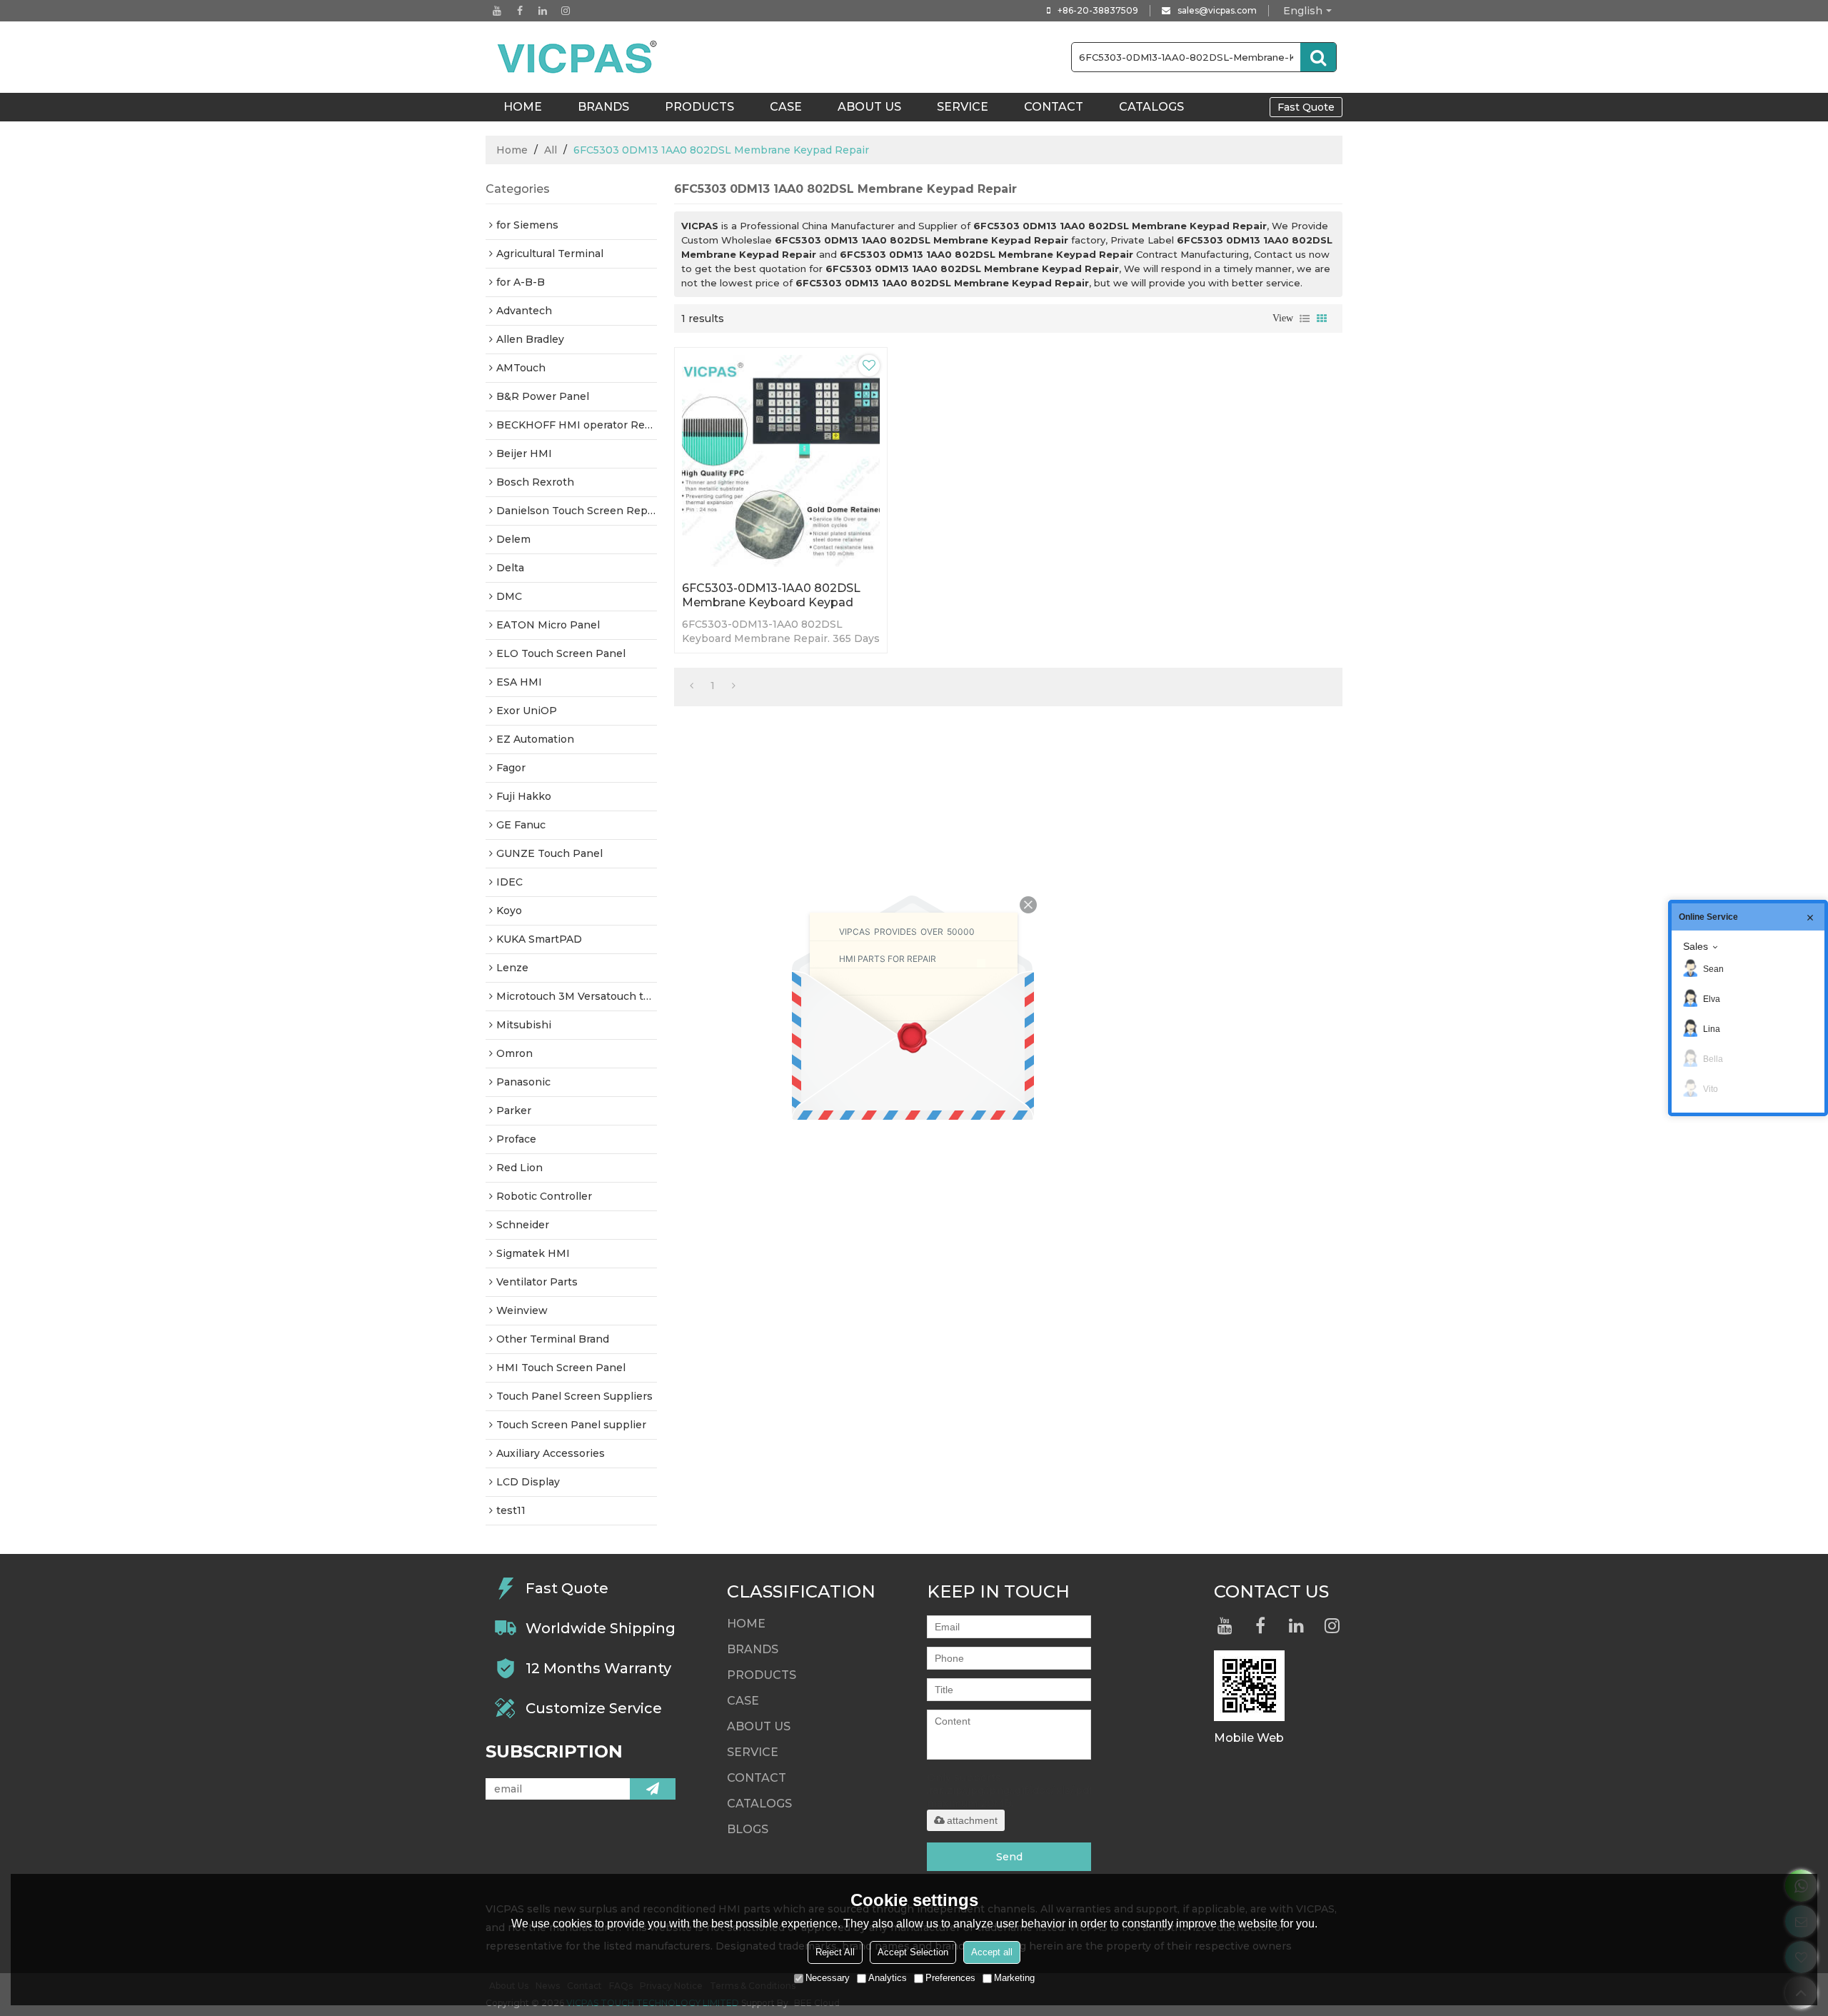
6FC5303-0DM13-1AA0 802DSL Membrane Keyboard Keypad (771, 595)
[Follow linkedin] (543, 11)
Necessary (828, 1978)
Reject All (835, 1952)
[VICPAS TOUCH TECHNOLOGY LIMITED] (578, 57)
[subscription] (653, 1789)
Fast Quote (1306, 107)
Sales (1696, 946)
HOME (523, 107)
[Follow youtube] (497, 11)
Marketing (1014, 1978)
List (1305, 319)
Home (512, 150)
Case (786, 107)
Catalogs (1151, 107)
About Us (869, 107)
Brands (603, 107)
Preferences (950, 1978)
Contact (1054, 107)
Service (963, 107)
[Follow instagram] (566, 11)
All (551, 150)
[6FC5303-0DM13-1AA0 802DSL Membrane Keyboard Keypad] (781, 461)
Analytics (888, 1978)
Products (699, 107)
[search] (1318, 57)
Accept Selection (913, 1952)
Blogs (748, 1829)
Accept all (992, 1952)
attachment (972, 1820)
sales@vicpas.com (1217, 10)
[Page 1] (692, 686)
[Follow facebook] (520, 11)
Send (1009, 1857)
